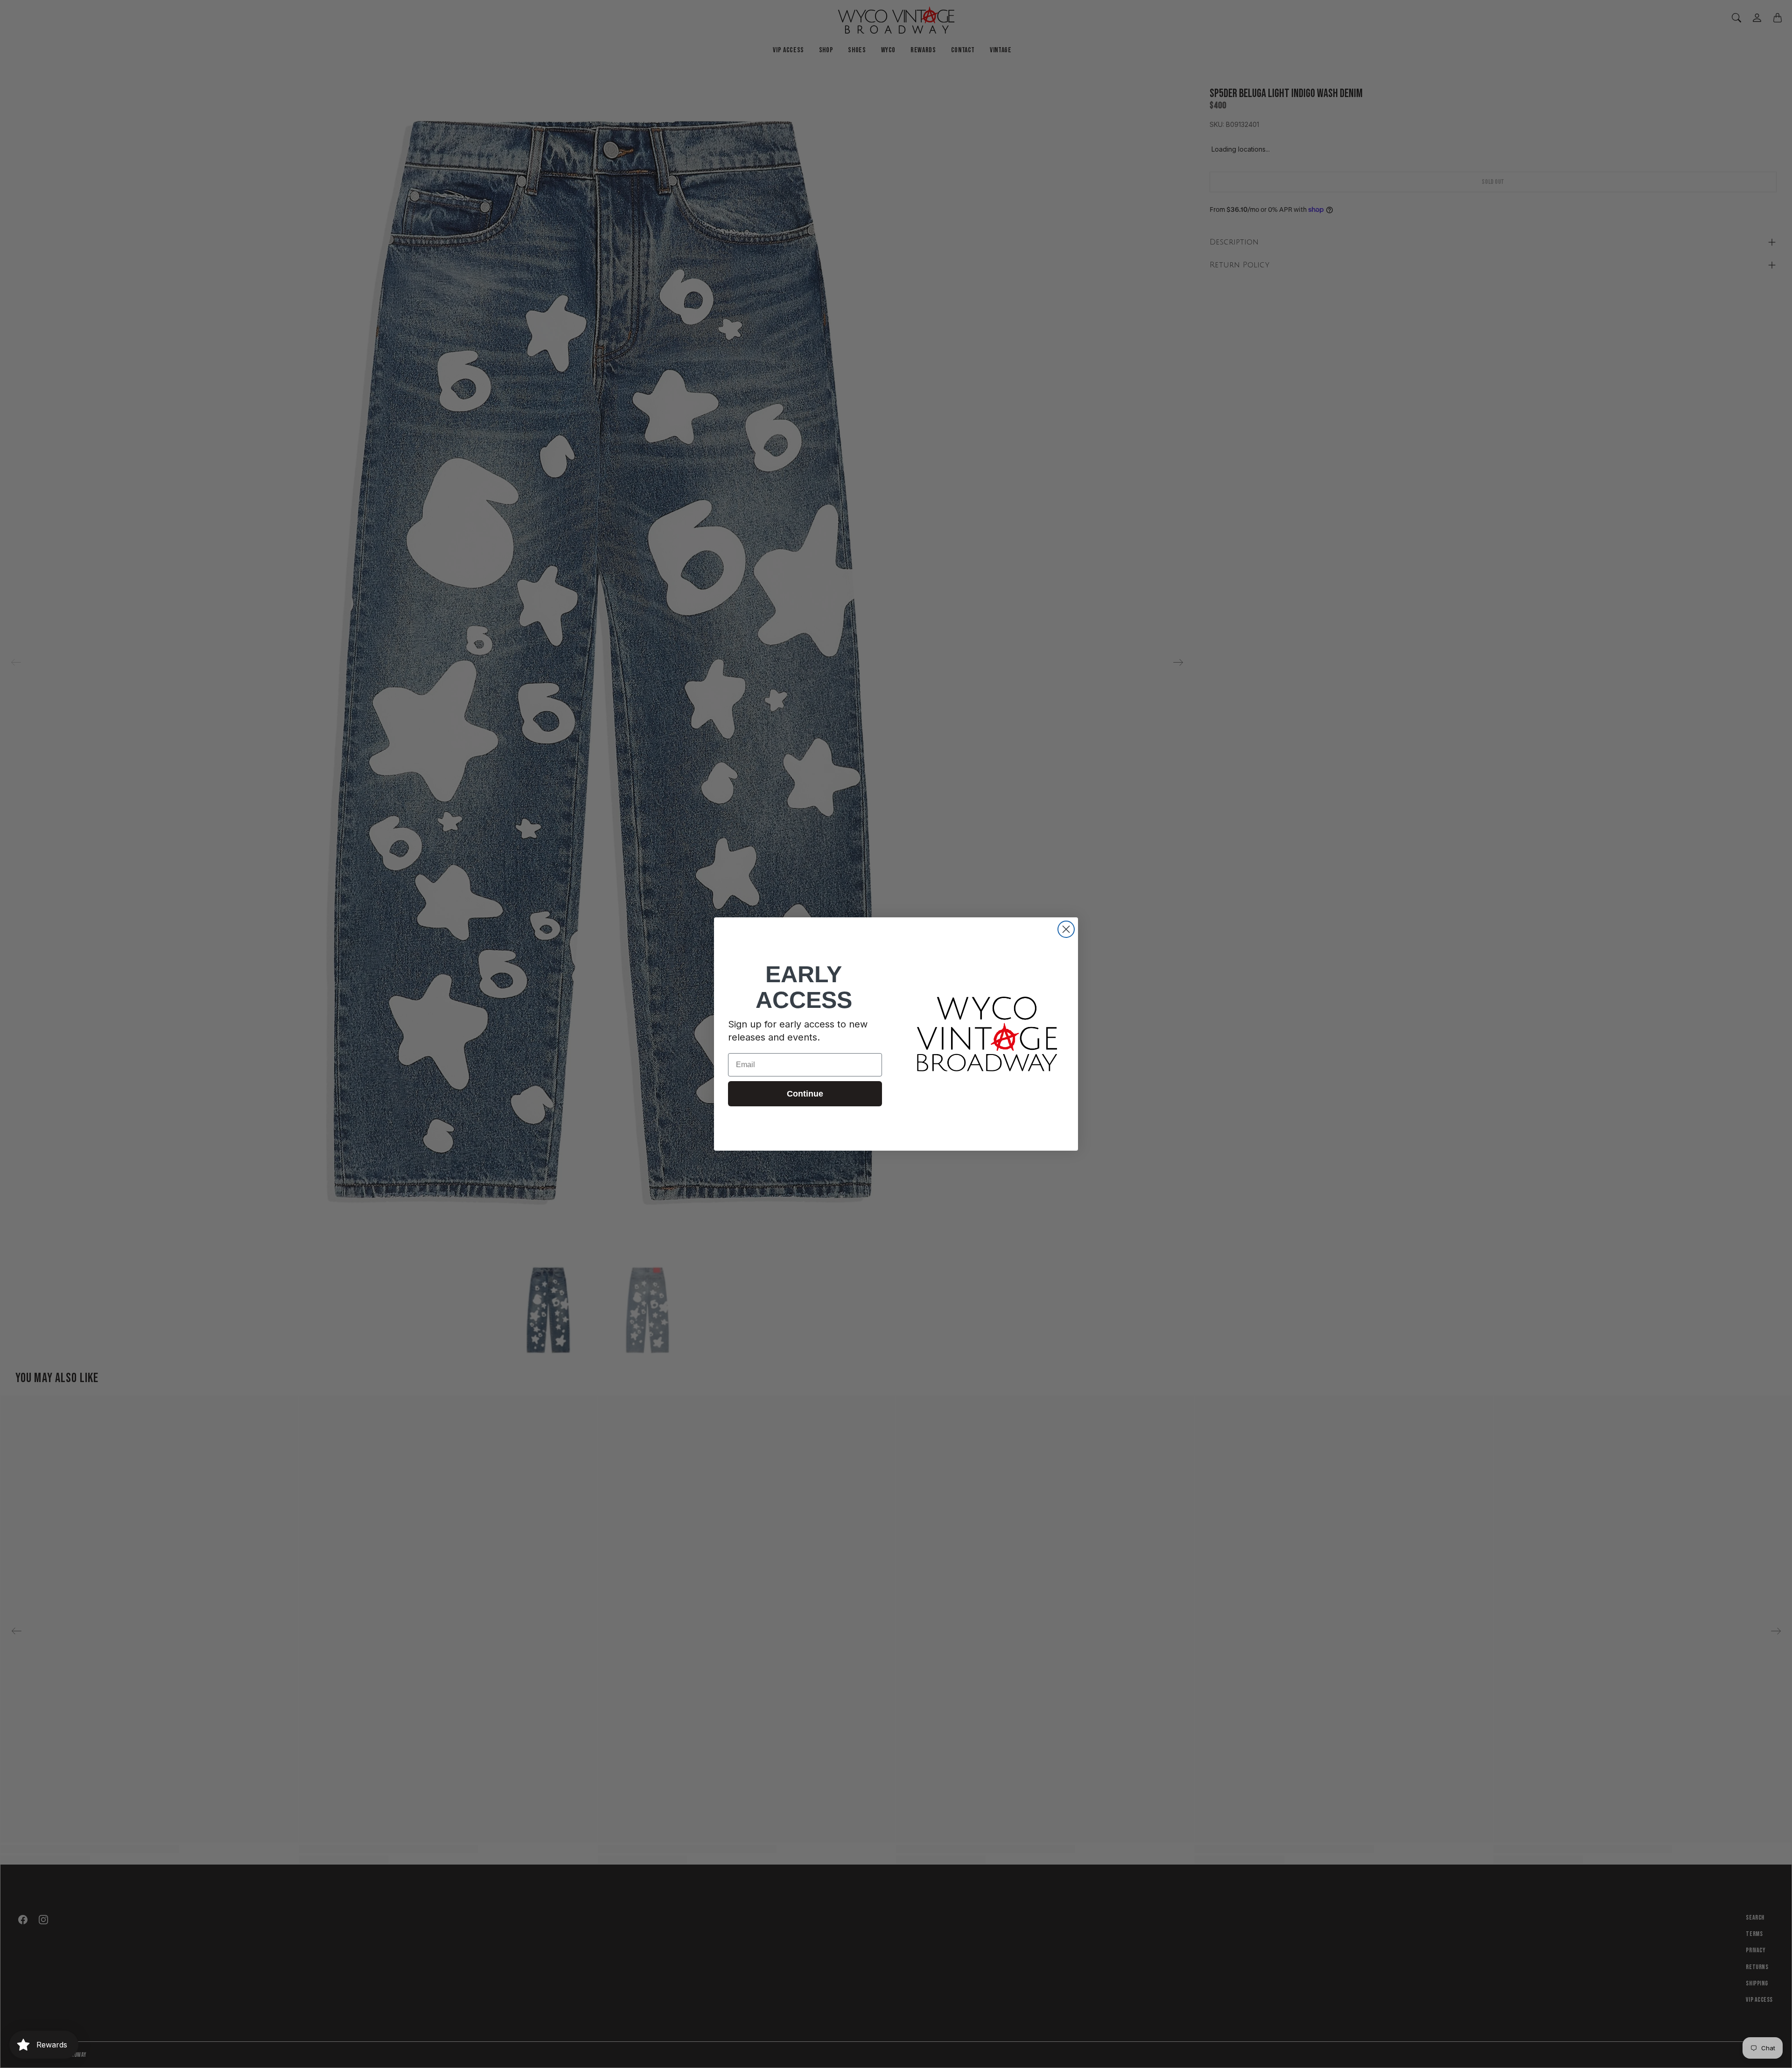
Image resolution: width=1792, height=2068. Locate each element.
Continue (805, 1094)
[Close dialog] (1066, 929)
